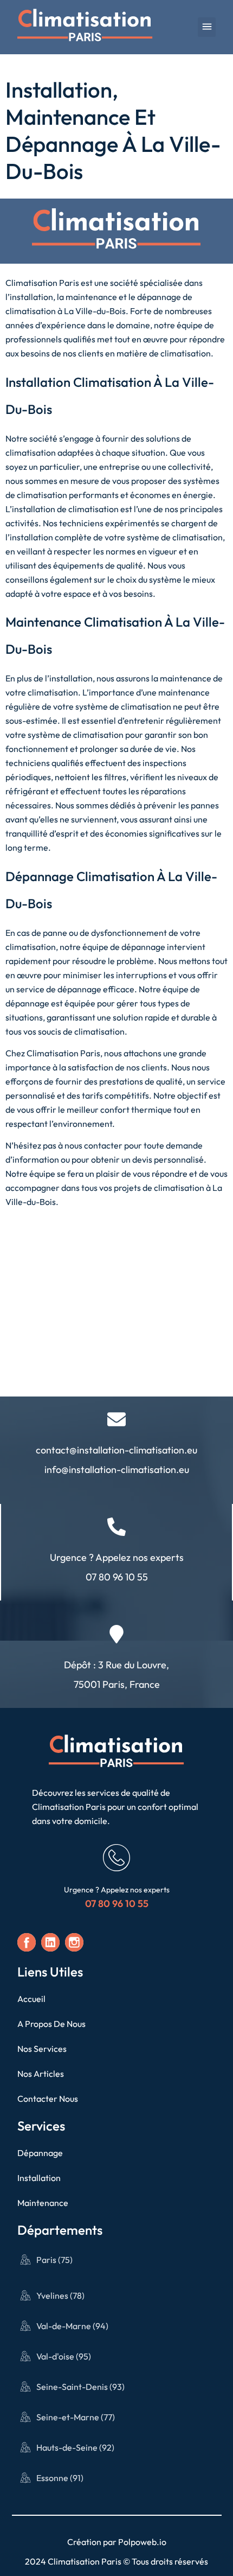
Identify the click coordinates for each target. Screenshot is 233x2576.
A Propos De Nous (51, 2024)
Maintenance (43, 2203)
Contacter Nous (48, 2099)
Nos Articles (41, 2074)
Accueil (31, 1999)
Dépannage (40, 2153)
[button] (207, 27)
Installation (39, 2178)
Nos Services (42, 2049)
